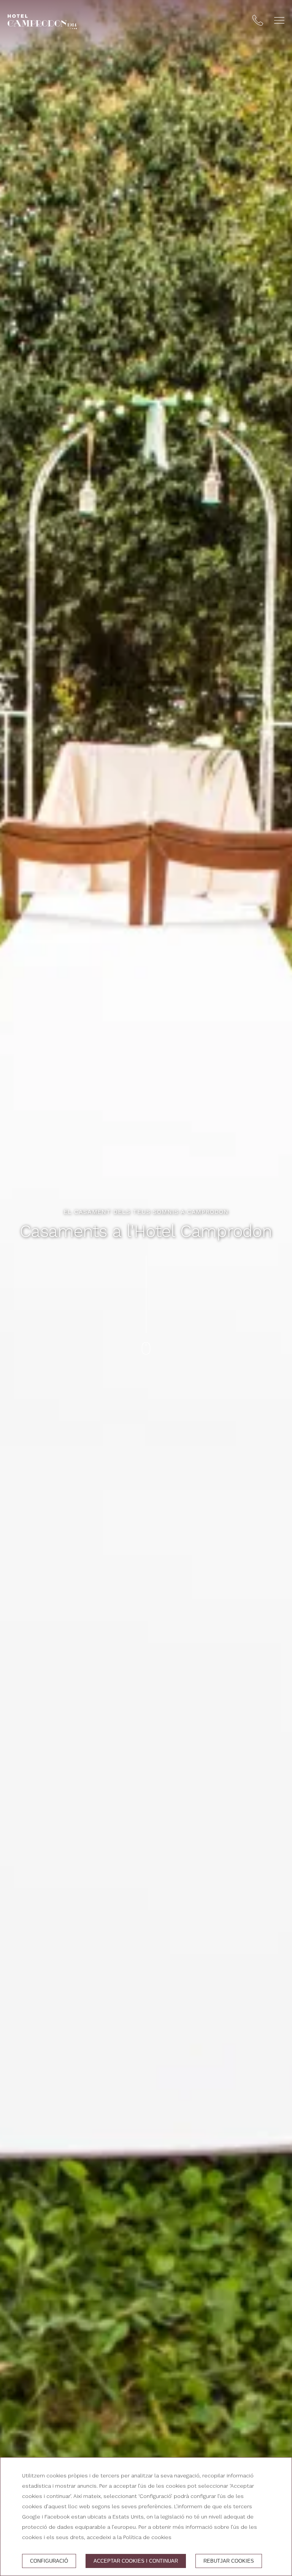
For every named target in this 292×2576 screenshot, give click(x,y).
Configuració (49, 2561)
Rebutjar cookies (229, 2561)
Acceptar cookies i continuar (136, 2561)
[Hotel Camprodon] (42, 22)
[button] (279, 20)
